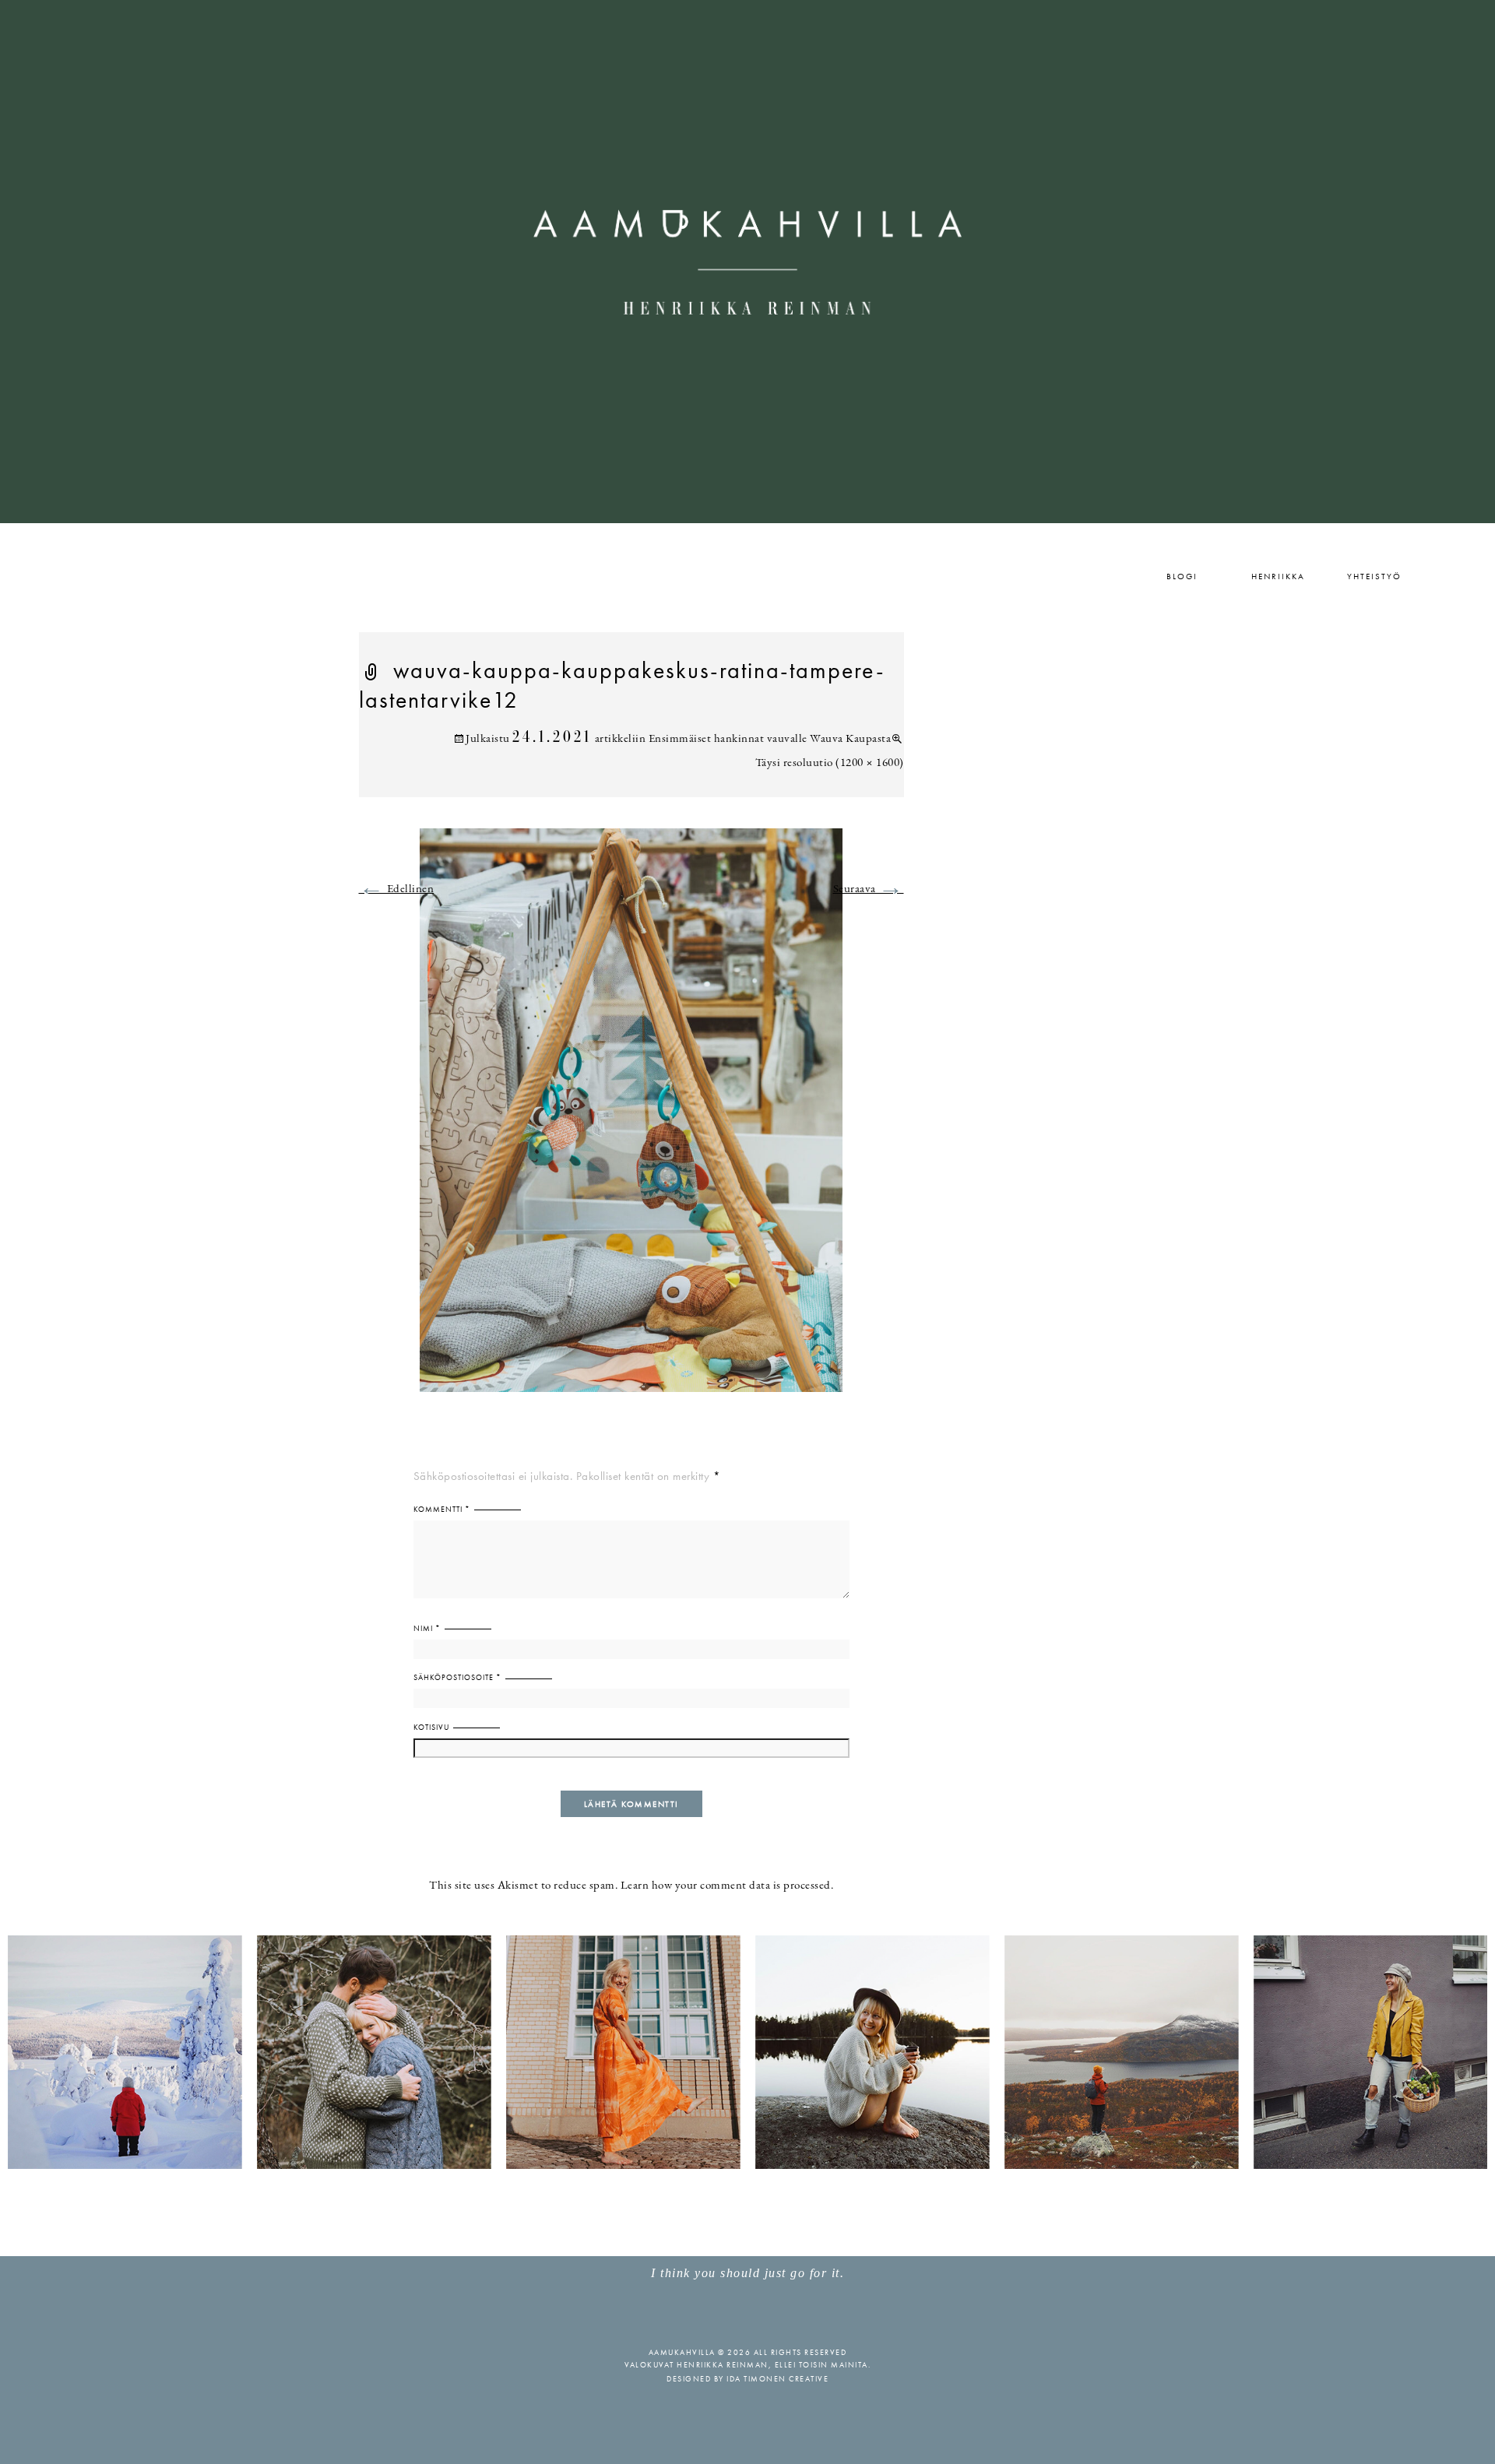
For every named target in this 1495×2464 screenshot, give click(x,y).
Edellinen (397, 889)
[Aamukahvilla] (747, 262)
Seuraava (869, 889)
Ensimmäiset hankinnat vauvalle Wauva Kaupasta (770, 739)
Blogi (1182, 576)
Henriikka (1278, 576)
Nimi (427, 1628)
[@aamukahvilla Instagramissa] (747, 2051)
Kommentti (442, 1509)
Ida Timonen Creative (777, 2379)
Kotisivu (431, 1727)
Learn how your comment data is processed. (727, 1886)
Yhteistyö (1374, 576)
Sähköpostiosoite (457, 1677)
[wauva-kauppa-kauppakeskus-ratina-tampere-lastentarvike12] (631, 1119)
